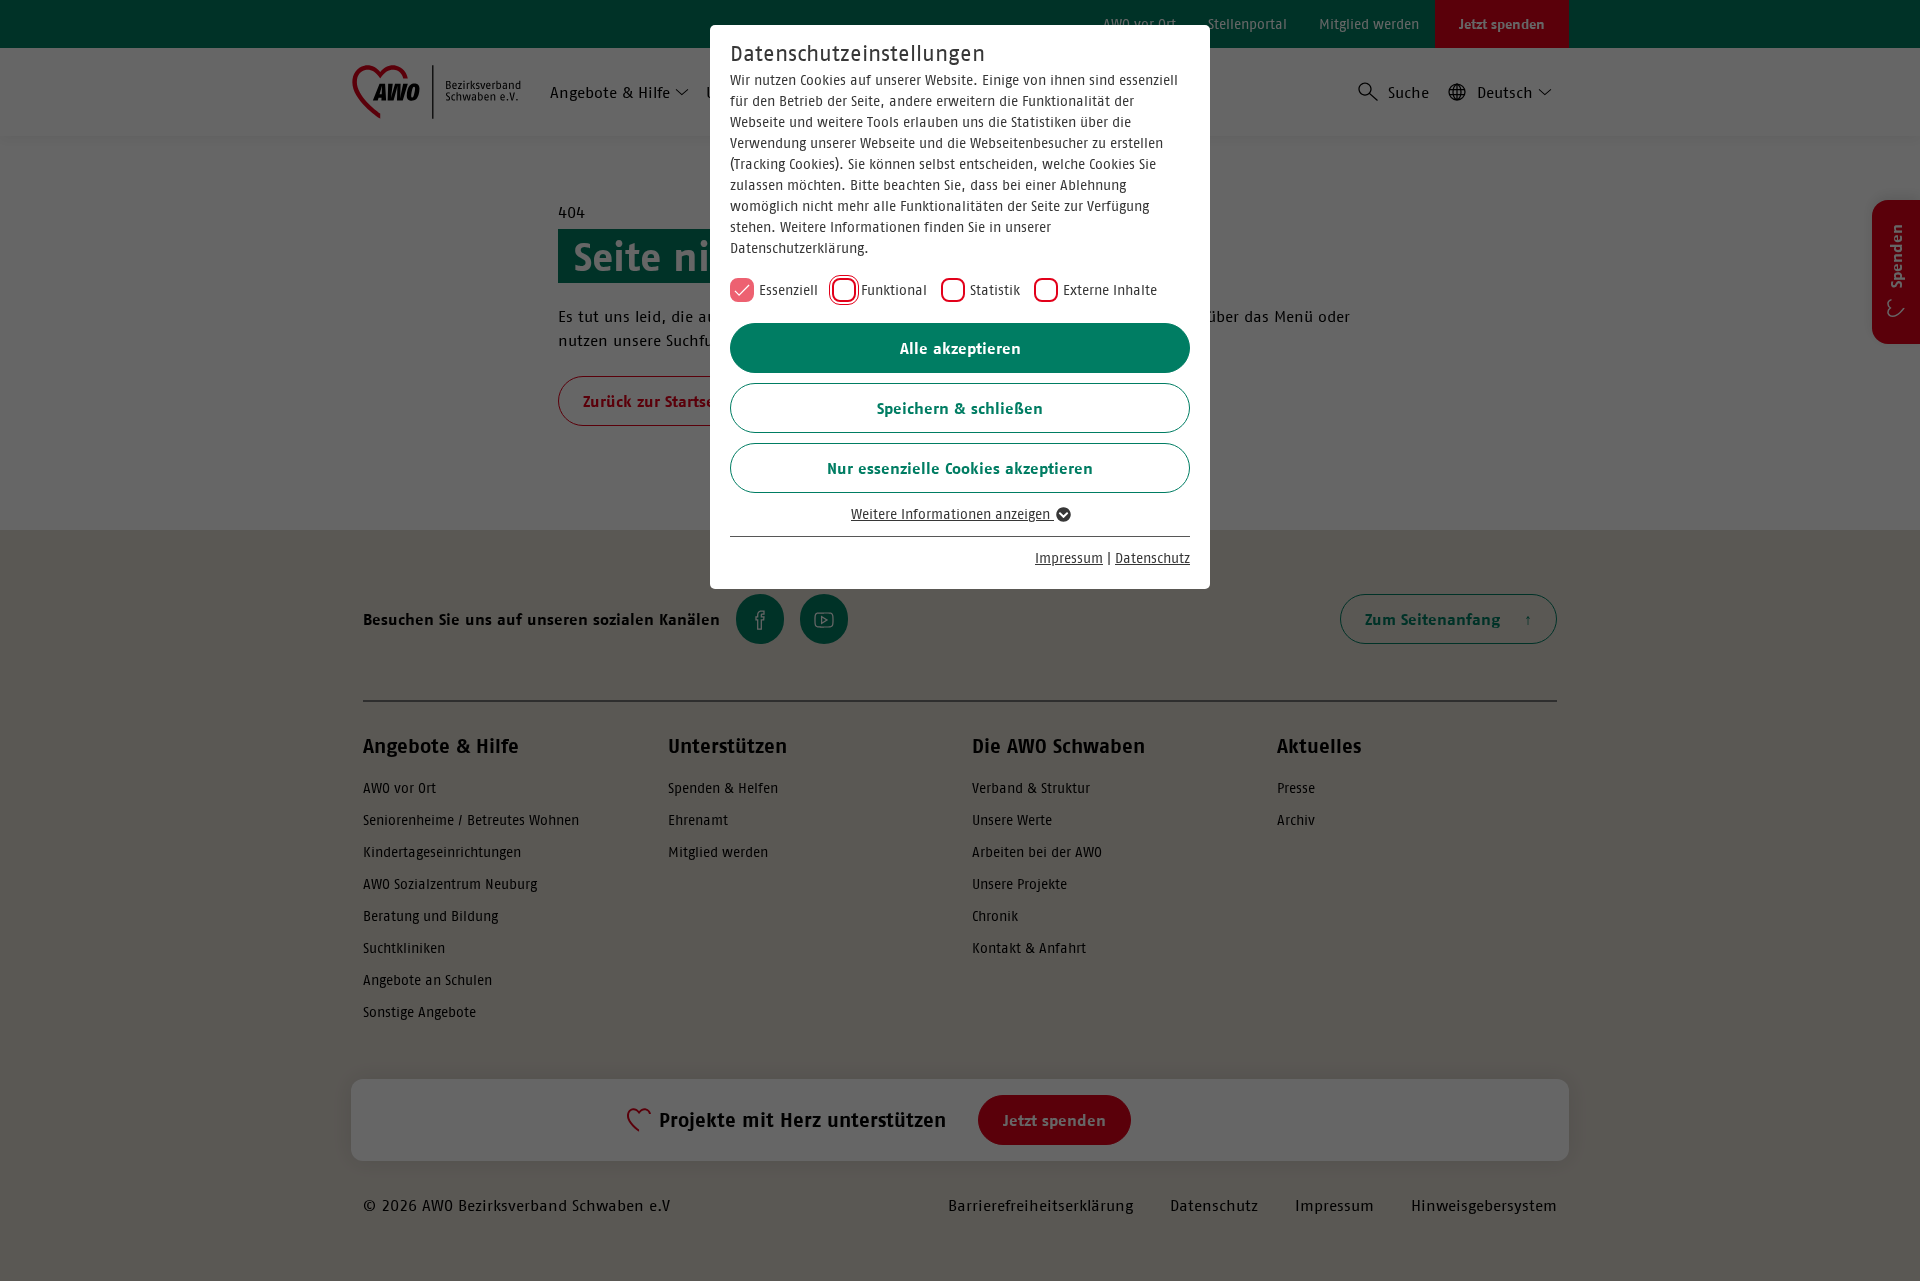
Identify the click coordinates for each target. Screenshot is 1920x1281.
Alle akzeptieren (960, 348)
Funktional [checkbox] (894, 290)
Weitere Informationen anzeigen (952, 514)
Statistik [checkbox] (995, 290)
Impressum (1069, 558)
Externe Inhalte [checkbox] (1110, 290)
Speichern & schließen (960, 408)
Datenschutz (1152, 558)
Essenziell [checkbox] (788, 290)
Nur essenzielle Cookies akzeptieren (960, 468)
